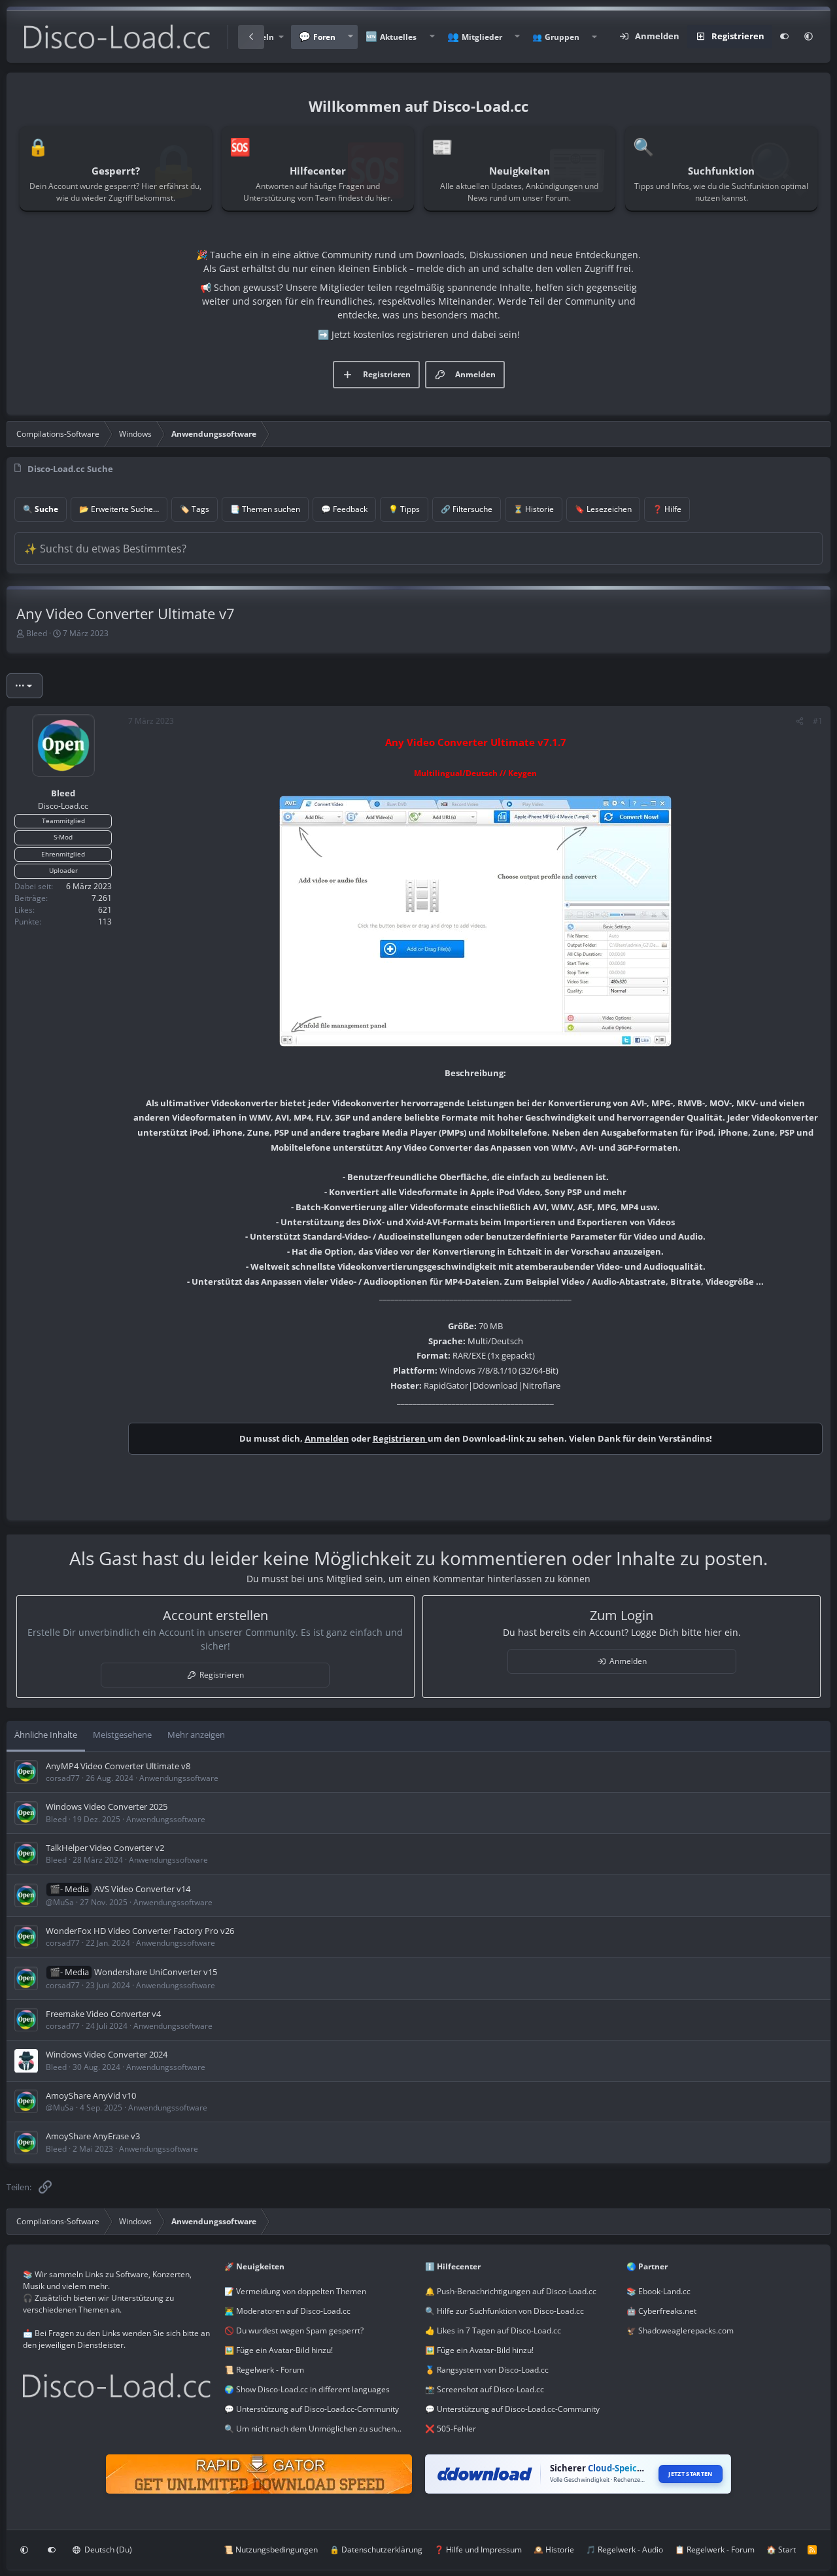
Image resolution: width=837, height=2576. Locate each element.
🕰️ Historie (554, 2550)
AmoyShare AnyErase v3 (93, 2136)
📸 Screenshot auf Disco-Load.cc (485, 2389)
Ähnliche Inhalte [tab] (46, 1735)
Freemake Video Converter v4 (103, 2014)
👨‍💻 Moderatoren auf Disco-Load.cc (287, 2311)
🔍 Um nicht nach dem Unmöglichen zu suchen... (313, 2429)
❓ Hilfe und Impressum (478, 2550)
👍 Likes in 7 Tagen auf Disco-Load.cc (493, 2330)
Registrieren (400, 1438)
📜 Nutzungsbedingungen (271, 2550)
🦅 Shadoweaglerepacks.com (680, 2330)
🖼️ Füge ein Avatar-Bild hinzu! (279, 2350)
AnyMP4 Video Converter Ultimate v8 (118, 1766)
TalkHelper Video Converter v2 (105, 1848)
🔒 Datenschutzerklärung (376, 2550)
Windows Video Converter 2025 (107, 1806)
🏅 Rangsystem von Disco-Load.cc (487, 2370)
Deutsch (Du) (107, 2550)
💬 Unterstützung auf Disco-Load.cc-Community (312, 2409)
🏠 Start (781, 2550)
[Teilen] (800, 721)
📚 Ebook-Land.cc (658, 2291)
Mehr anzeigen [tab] (196, 1735)
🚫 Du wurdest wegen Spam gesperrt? (294, 2330)
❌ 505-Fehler (451, 2429)
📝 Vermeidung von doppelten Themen (295, 2291)
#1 (818, 721)
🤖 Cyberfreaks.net (661, 2311)
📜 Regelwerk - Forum (264, 2370)
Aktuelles (398, 37)
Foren (324, 37)
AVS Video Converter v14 (142, 1889)
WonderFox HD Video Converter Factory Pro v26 (140, 1931)
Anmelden (327, 1438)
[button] (350, 37)
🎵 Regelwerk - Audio (624, 2550)
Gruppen (562, 37)
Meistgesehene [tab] (122, 1735)
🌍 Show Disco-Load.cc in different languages (307, 2389)
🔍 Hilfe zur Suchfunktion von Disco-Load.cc (504, 2311)
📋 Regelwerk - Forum (715, 2550)
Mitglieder (482, 37)
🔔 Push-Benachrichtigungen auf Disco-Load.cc (511, 2291)
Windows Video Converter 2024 (107, 2054)
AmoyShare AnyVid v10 (91, 2095)
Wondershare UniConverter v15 (156, 1972)
